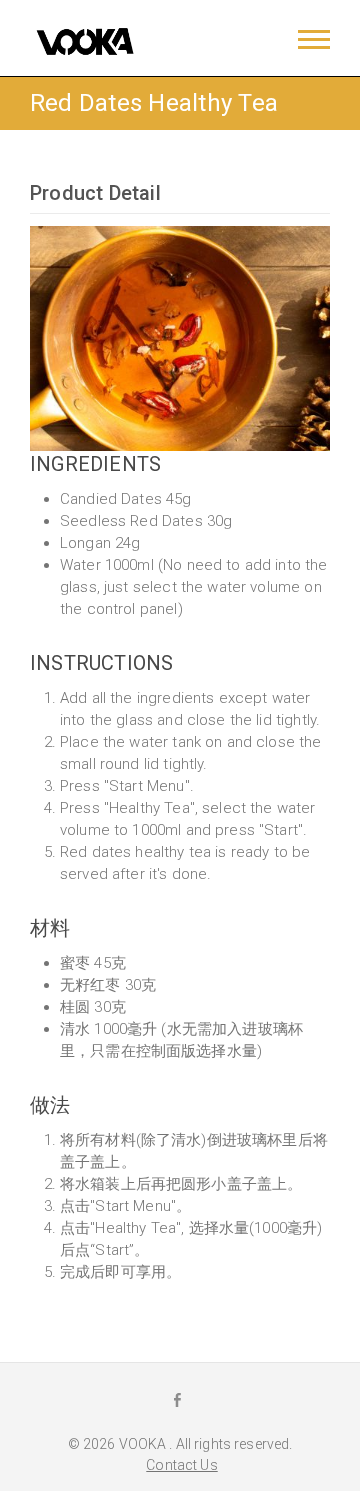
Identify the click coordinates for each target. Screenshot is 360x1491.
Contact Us (181, 1465)
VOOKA (144, 1444)
